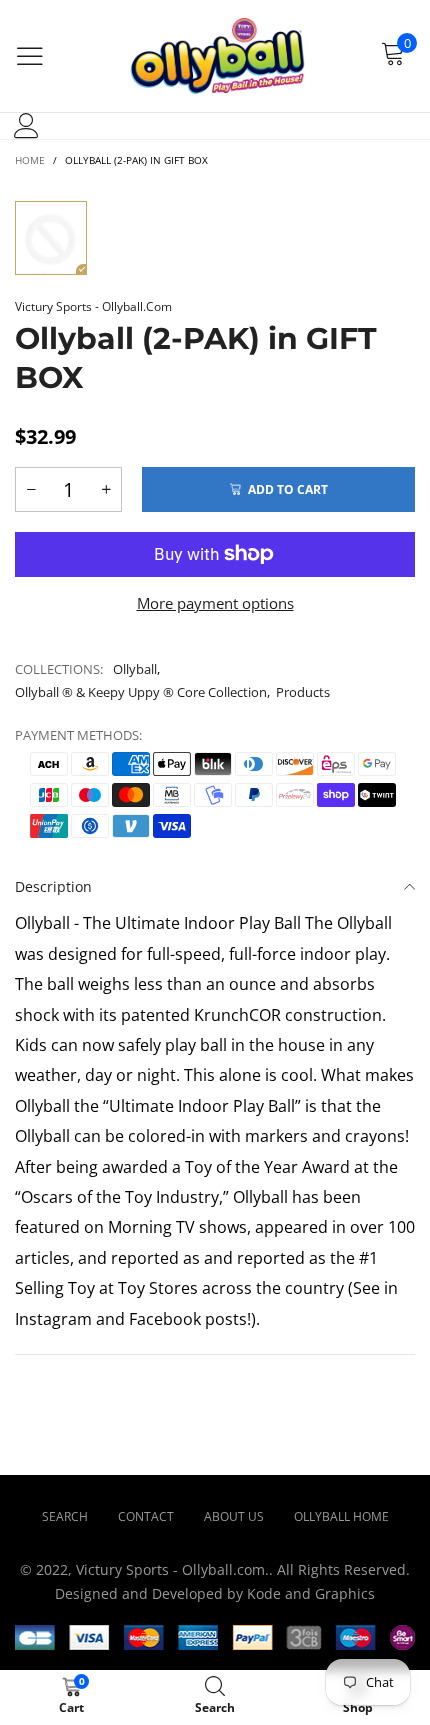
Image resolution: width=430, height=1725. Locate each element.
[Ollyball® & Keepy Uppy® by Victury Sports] (215, 56)
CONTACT (146, 1516)
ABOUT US (234, 1516)
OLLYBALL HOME (341, 1516)
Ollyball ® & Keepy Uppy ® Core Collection (141, 692)
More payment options (215, 603)
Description (53, 886)
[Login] (26, 126)
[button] (31, 489)
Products (303, 692)
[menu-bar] (30, 56)
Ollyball (135, 669)
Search (65, 1516)
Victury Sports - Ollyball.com (93, 306)
